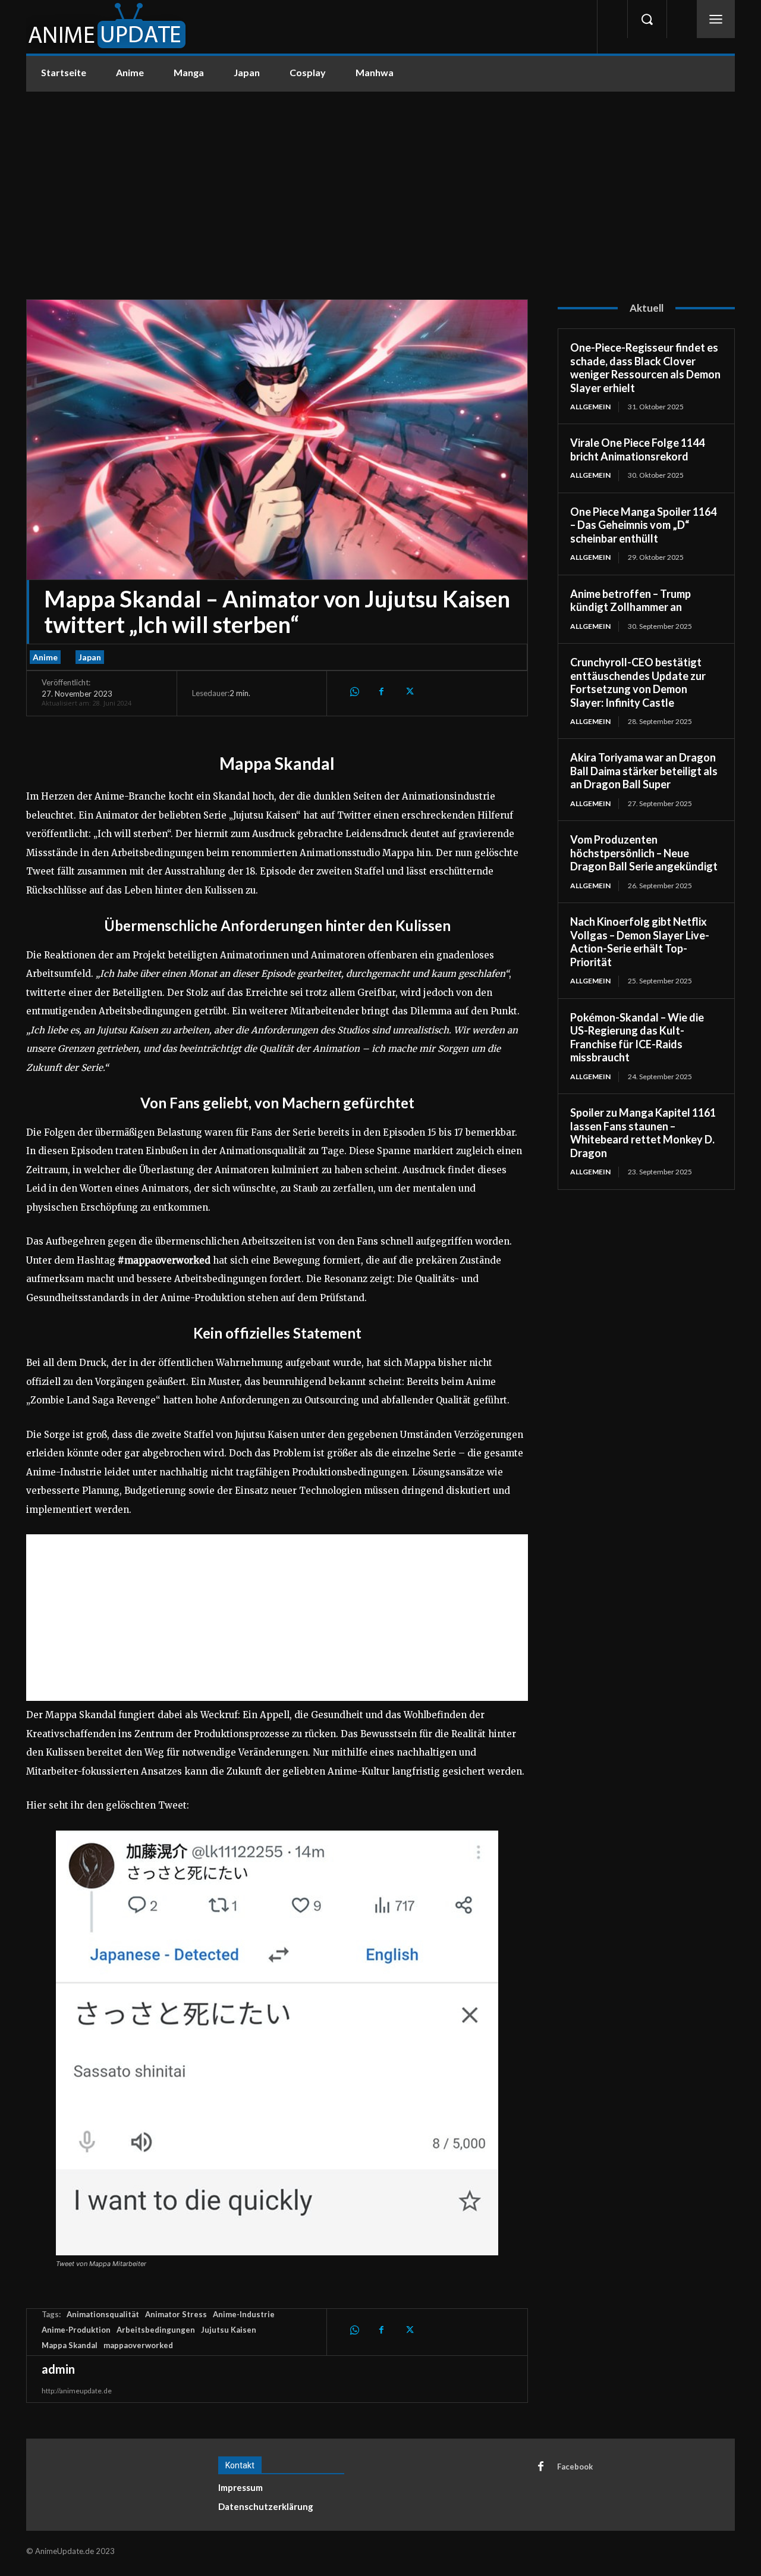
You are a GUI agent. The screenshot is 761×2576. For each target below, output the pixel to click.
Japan (90, 657)
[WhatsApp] (354, 691)
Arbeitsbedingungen (156, 2330)
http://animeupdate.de (77, 2391)
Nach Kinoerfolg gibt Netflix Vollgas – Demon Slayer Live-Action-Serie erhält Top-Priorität (640, 942)
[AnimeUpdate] (107, 27)
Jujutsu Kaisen (229, 2330)
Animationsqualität (103, 2314)
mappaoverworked (138, 2345)
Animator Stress (176, 2314)
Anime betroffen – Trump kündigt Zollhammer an (631, 601)
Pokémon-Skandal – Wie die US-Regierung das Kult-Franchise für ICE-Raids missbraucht (637, 1038)
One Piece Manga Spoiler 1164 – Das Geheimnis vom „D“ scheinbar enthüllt (643, 525)
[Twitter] (408, 691)
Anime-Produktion (76, 2330)
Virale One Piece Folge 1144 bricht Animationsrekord (637, 449)
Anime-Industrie (244, 2314)
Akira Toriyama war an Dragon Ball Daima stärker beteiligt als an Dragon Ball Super (644, 771)
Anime (45, 657)
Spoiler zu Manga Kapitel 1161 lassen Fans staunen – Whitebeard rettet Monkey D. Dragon (643, 1133)
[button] (647, 19)
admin (58, 2369)
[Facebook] (381, 691)
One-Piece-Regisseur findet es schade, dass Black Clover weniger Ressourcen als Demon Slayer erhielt (645, 368)
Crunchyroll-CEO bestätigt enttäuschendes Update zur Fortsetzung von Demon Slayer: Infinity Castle (638, 682)
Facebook (575, 2467)
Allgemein (590, 407)
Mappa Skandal (70, 2345)
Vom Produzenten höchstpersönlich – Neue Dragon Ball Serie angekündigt (644, 853)
